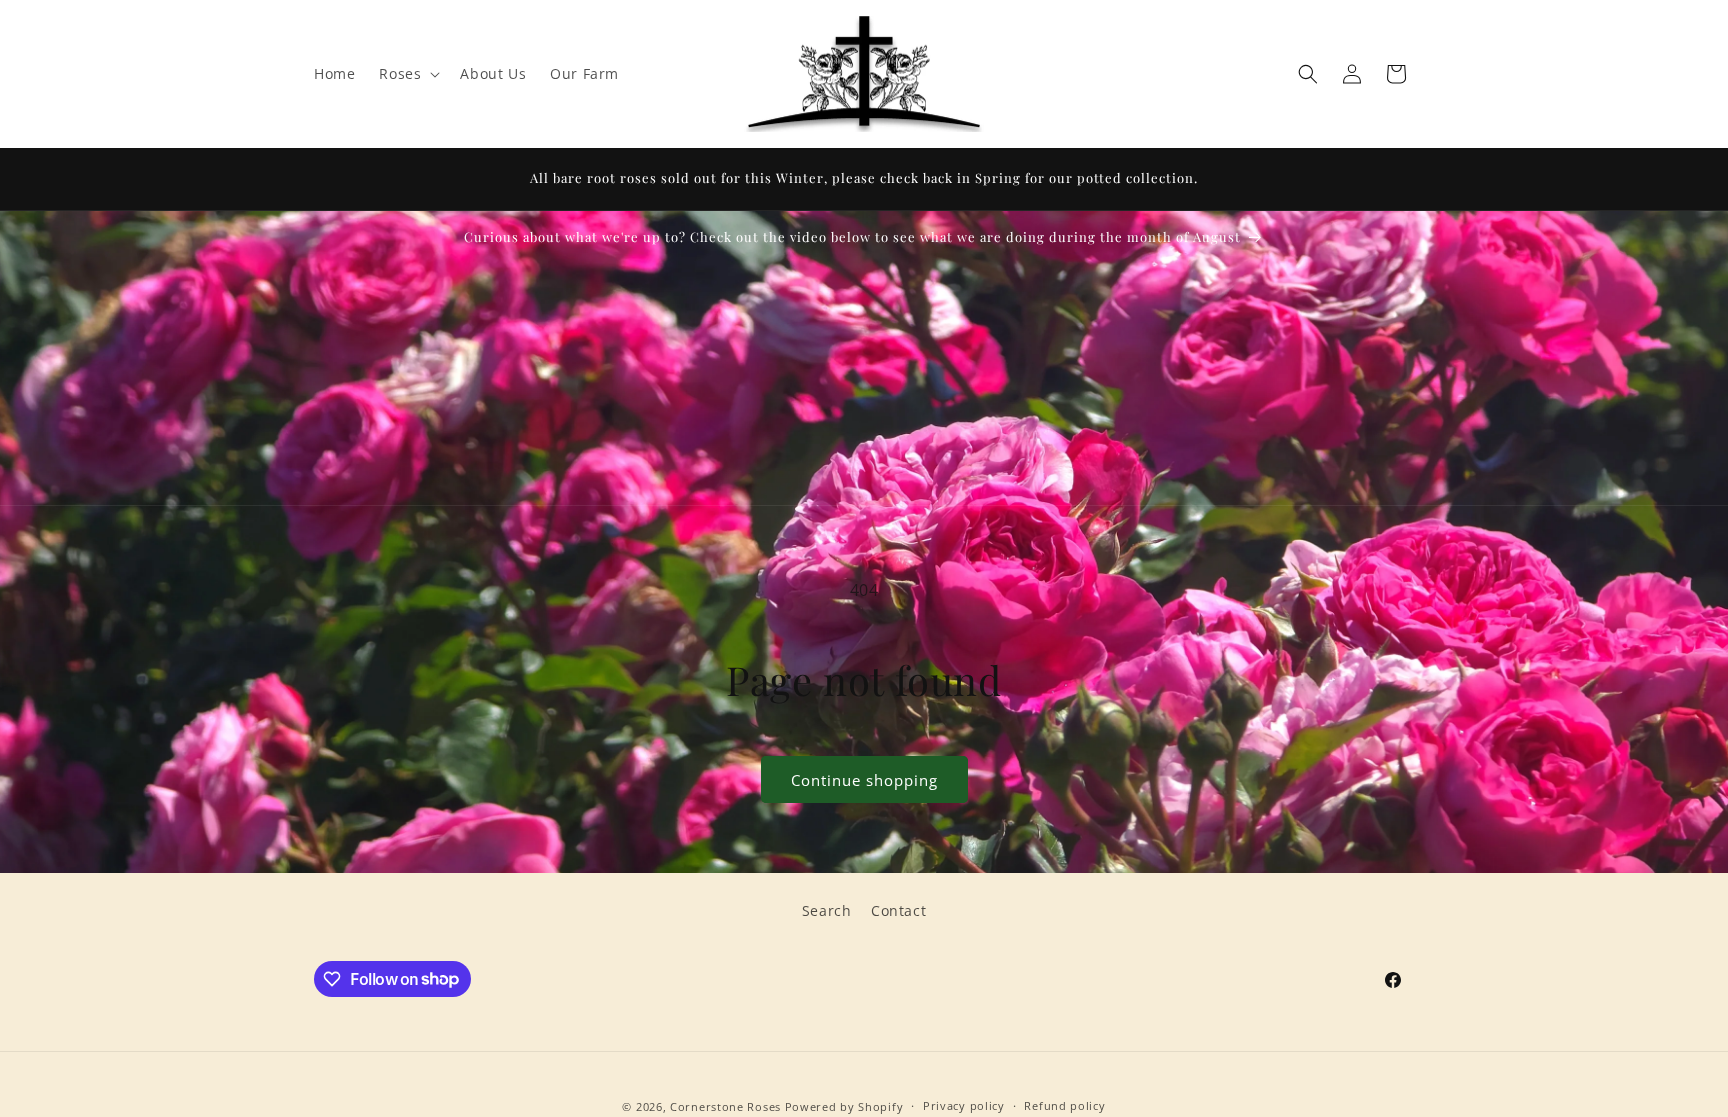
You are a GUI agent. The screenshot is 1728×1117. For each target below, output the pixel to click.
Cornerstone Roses (725, 1106)
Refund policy (1064, 1105)
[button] (407, 74)
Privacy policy (964, 1105)
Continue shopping (864, 780)
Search (827, 910)
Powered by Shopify (844, 1106)
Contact (898, 910)
